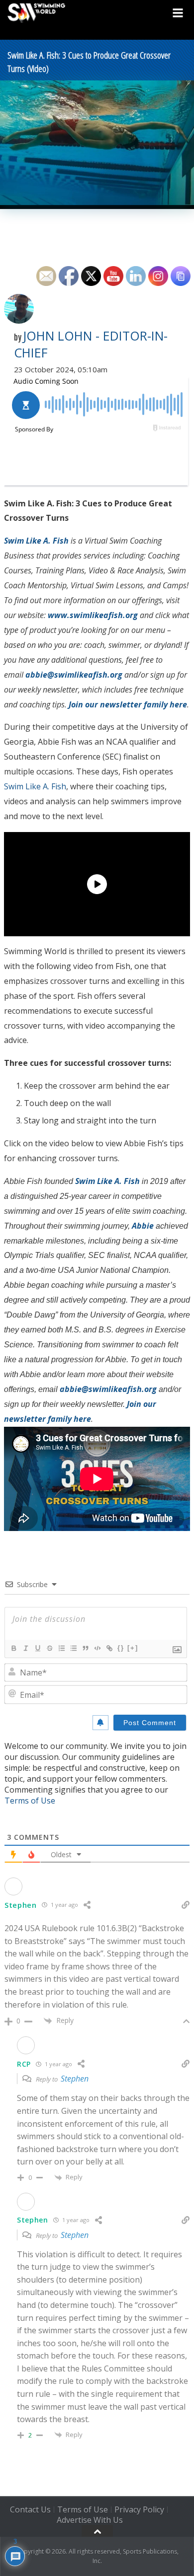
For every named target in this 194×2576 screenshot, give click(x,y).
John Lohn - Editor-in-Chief (91, 344)
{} (121, 1648)
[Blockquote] (85, 1648)
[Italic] (25, 1648)
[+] (133, 1648)
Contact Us (30, 2510)
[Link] (109, 1648)
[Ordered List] (61, 1648)
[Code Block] (97, 1648)
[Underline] (37, 1648)
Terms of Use (30, 1801)
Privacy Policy (139, 2510)
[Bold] (13, 1648)
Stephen (75, 2079)
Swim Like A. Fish (35, 786)
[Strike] (49, 1648)
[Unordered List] (73, 1648)
